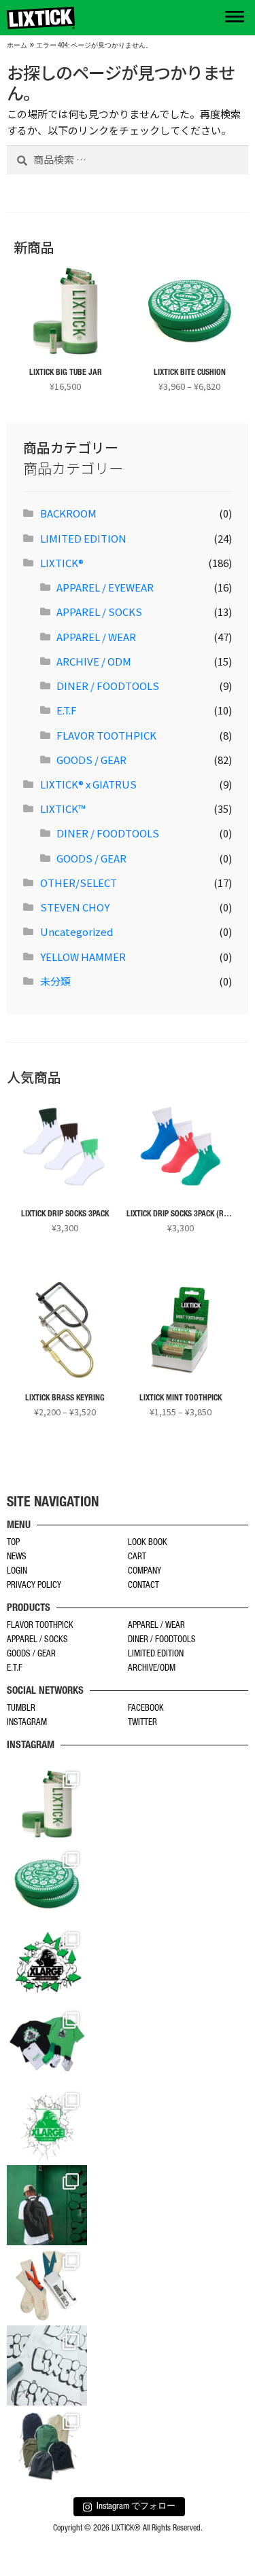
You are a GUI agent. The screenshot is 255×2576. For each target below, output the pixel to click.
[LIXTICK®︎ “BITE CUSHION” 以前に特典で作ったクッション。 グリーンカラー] (47, 1884)
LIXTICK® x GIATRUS (88, 784)
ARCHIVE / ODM (94, 661)
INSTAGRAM (27, 1723)
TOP (13, 1543)
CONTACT (143, 1586)
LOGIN (17, 1572)
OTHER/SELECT (79, 883)
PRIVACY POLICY (34, 1586)
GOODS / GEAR (91, 760)
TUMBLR (21, 1709)
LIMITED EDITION (83, 538)
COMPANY (144, 1572)
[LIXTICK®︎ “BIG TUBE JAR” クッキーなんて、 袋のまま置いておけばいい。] (47, 1804)
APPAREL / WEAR (96, 637)
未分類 (55, 981)
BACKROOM (68, 513)
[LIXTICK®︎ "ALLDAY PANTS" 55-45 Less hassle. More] (47, 2446)
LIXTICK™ (63, 809)
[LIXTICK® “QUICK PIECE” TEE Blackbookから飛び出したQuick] (47, 2365)
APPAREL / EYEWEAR (105, 587)
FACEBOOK (146, 1709)
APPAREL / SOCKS (99, 612)
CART (137, 1558)
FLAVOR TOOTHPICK (106, 735)
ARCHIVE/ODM (152, 1669)
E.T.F (67, 710)
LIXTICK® (62, 563)
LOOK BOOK (148, 1543)
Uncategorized (76, 931)
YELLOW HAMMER (83, 957)
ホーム (17, 46)
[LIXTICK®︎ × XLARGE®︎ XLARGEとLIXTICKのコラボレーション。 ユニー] (47, 1964)
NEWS (17, 1558)
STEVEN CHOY (75, 907)
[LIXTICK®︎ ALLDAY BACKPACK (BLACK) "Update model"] (47, 2205)
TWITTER (142, 1723)
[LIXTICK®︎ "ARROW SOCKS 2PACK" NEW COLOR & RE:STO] (47, 2285)
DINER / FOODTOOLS (108, 686)
